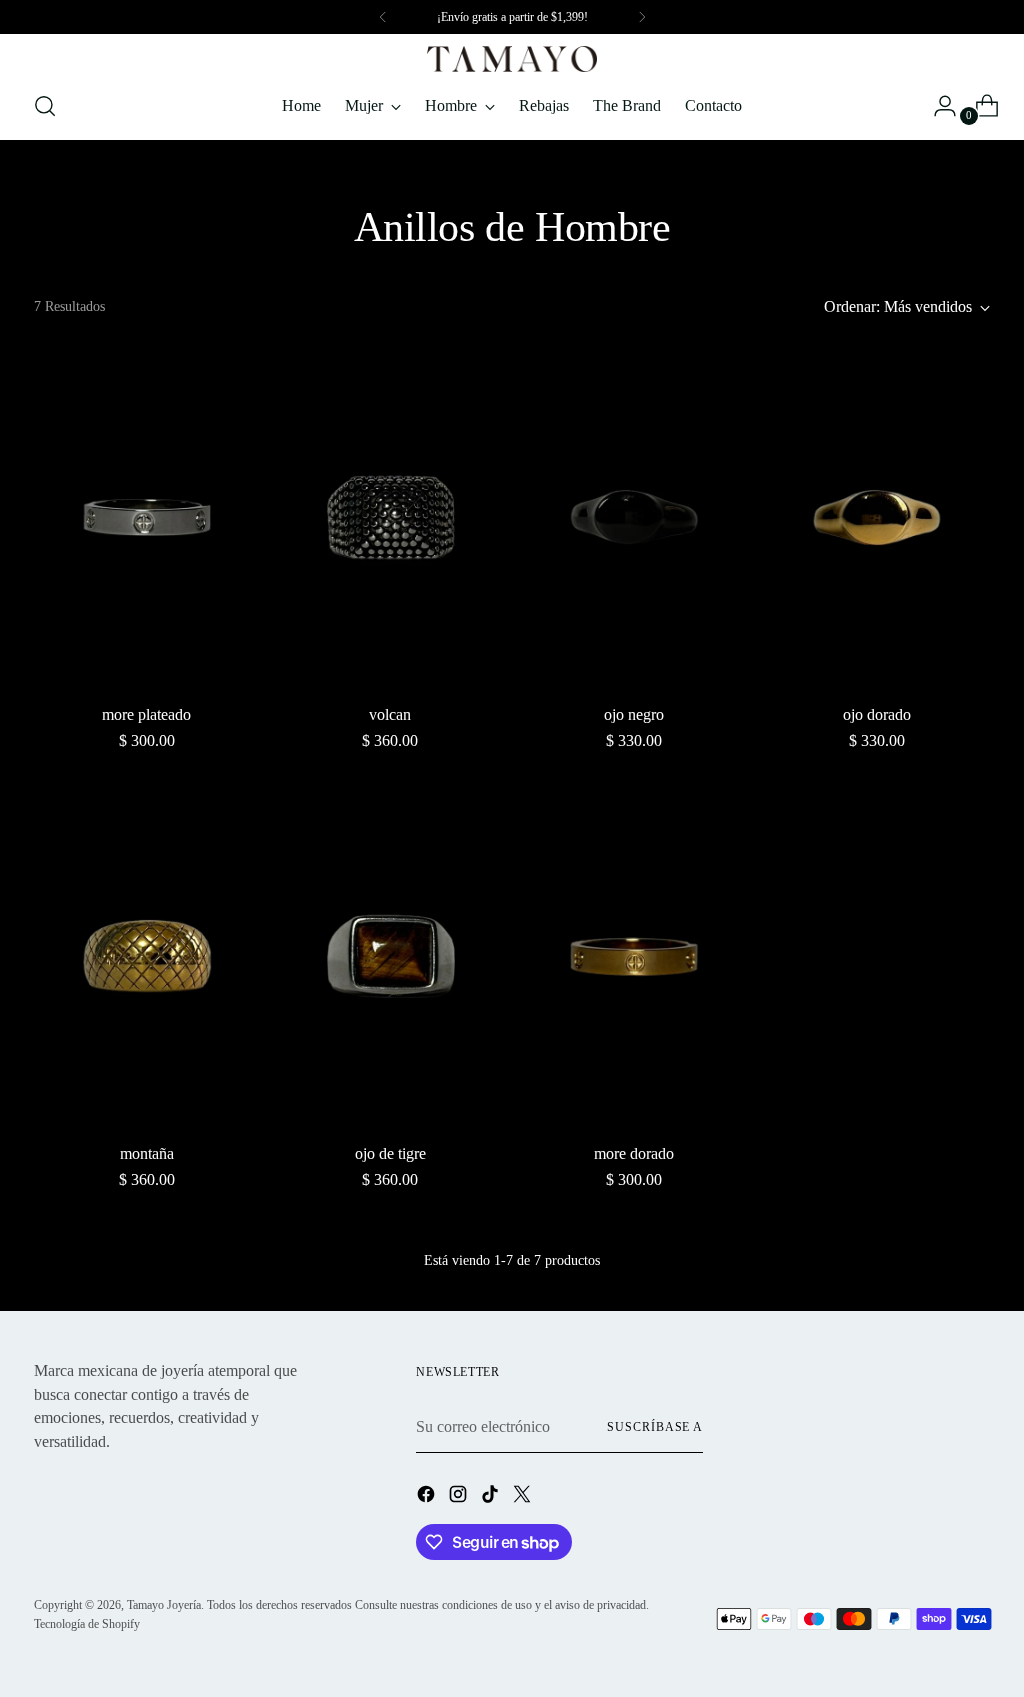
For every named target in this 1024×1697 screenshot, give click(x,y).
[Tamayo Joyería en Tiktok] (528, 1056)
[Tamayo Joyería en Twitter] (560, 1056)
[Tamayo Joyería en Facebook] (464, 1056)
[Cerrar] (763, 639)
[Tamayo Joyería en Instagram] (496, 1056)
